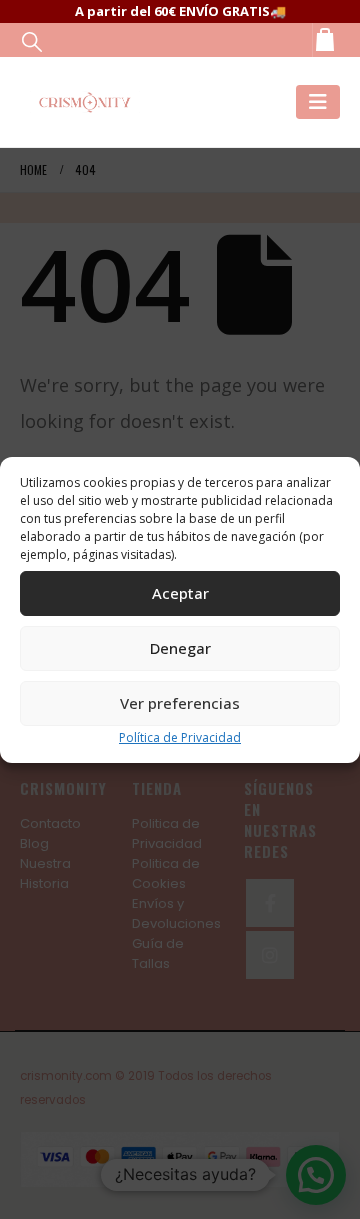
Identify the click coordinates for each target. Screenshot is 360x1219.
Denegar (180, 648)
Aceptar (180, 593)
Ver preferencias (180, 703)
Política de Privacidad (180, 737)
